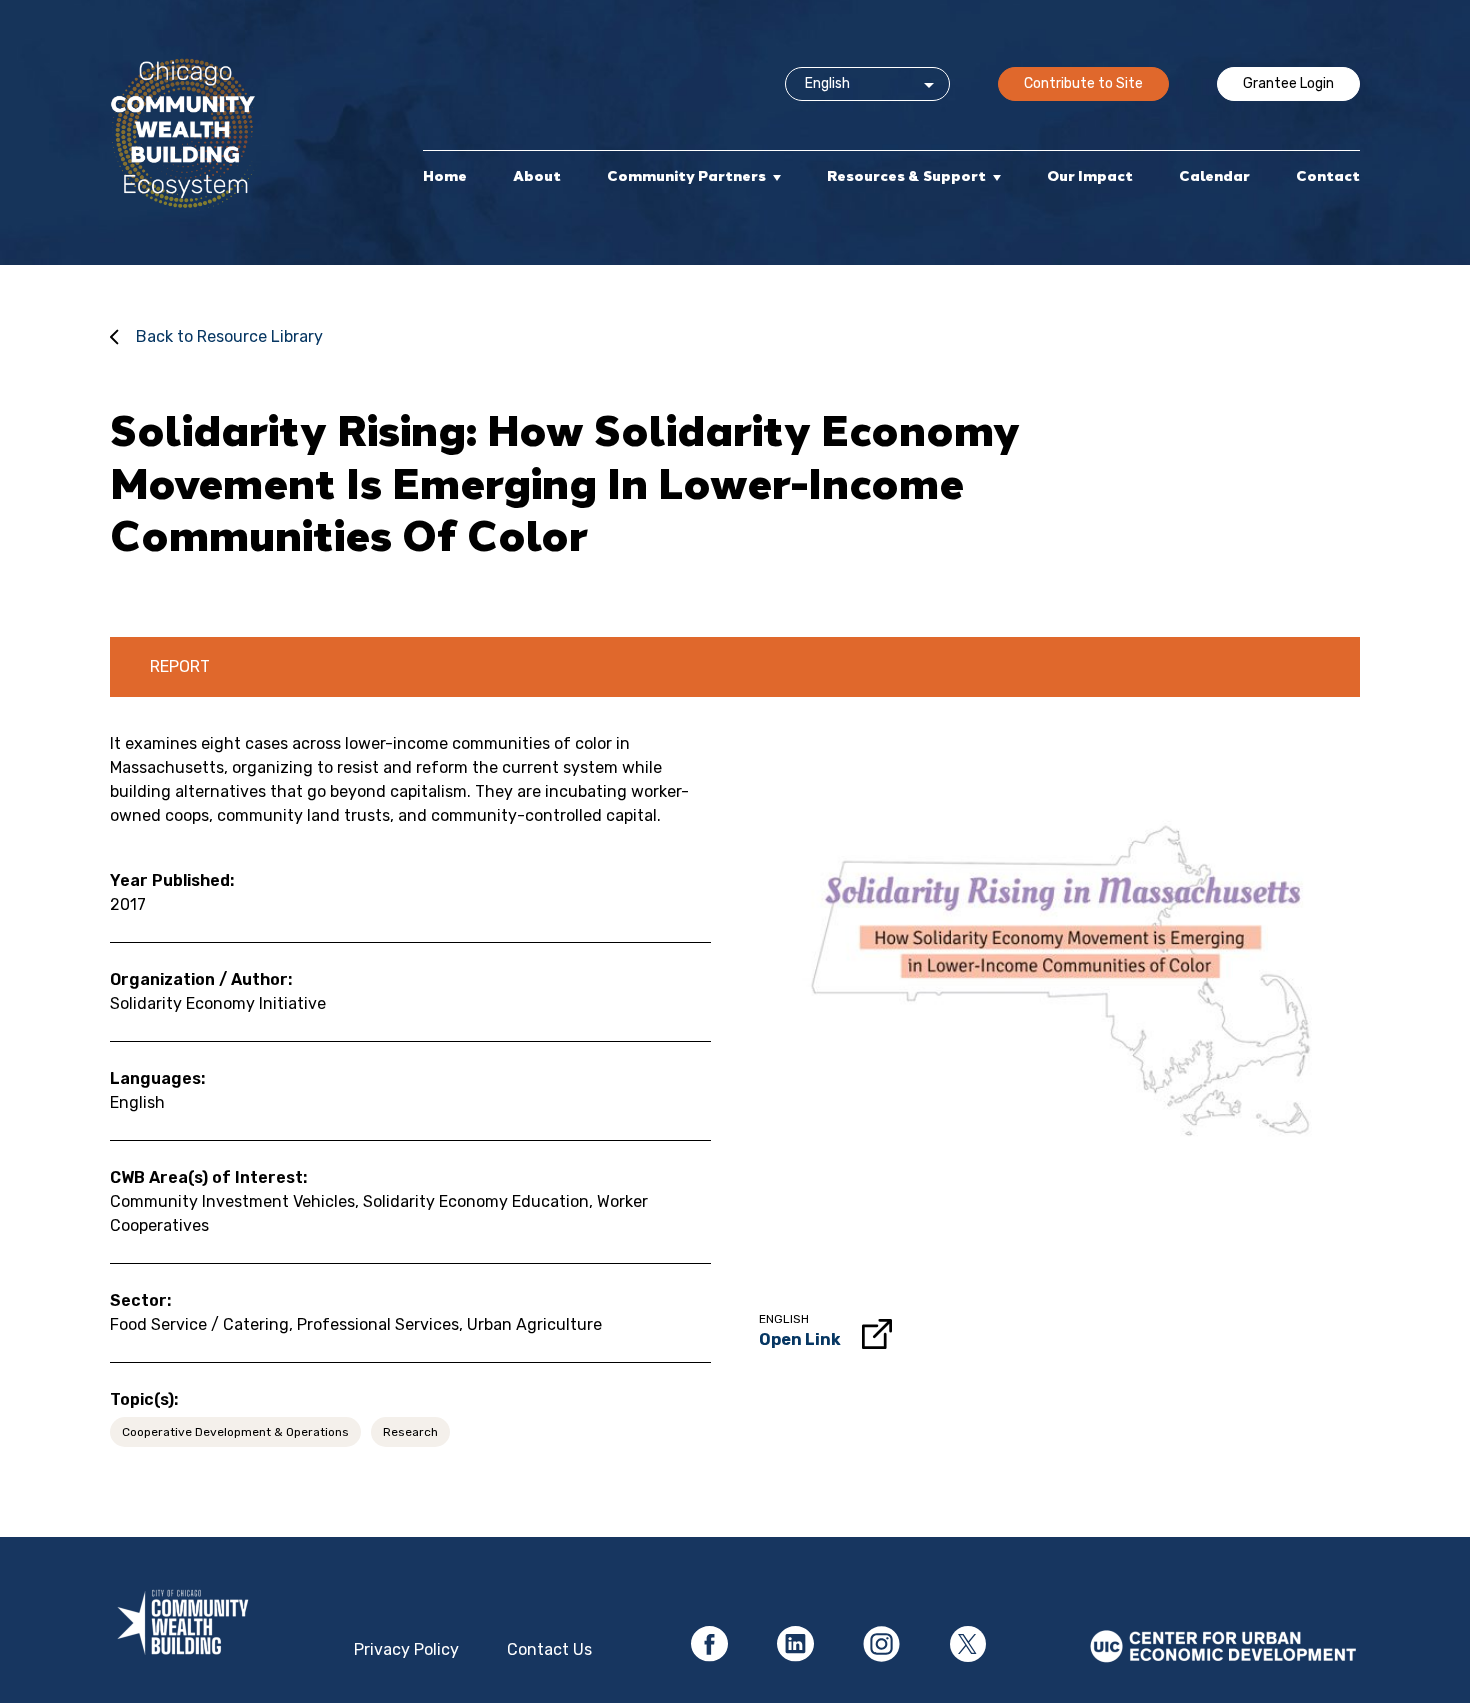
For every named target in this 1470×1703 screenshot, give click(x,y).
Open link (800, 1339)
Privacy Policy (406, 1649)
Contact (1328, 175)
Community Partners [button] (686, 175)
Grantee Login (1288, 83)
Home (445, 175)
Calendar (1214, 175)
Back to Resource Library (229, 336)
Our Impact (1090, 175)
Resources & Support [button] (906, 175)
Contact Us (549, 1649)
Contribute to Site (1083, 83)
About (537, 175)
